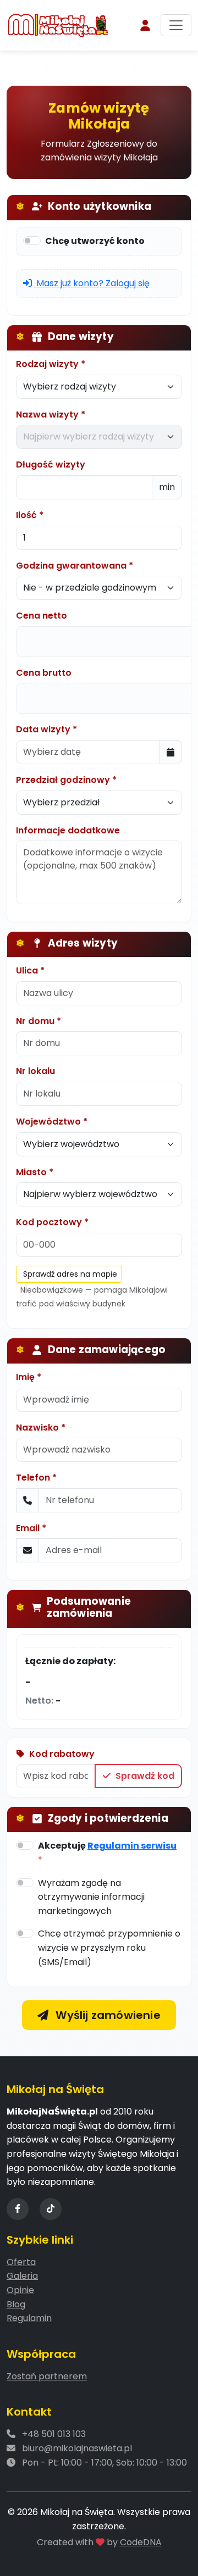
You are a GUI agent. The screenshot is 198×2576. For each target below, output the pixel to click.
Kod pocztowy (49, 1222)
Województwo (48, 1122)
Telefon (33, 1478)
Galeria (22, 2276)
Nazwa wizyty (47, 415)
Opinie (20, 2290)
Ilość (26, 515)
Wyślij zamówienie (107, 2015)
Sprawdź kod (144, 1776)
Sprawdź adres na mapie (70, 1274)
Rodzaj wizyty (47, 364)
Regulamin (29, 2318)
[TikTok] (51, 2209)
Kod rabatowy (62, 1754)
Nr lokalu (35, 1071)
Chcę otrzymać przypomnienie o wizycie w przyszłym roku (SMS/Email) (109, 1948)
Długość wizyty (51, 464)
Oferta (21, 2262)
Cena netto (42, 616)
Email (28, 1528)
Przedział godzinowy (63, 780)
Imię (25, 1377)
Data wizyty (43, 729)
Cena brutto (44, 673)
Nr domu (35, 1021)
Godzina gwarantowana (71, 566)
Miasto (31, 1172)
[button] (145, 25)
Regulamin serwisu (132, 1846)
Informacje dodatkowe (68, 830)
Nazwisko (37, 1428)
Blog (16, 2304)
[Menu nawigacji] (176, 25)
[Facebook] (18, 2209)
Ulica (27, 970)
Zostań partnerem (47, 2376)
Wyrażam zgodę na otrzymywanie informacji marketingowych (91, 1897)
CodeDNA (141, 2542)
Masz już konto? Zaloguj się (92, 283)
